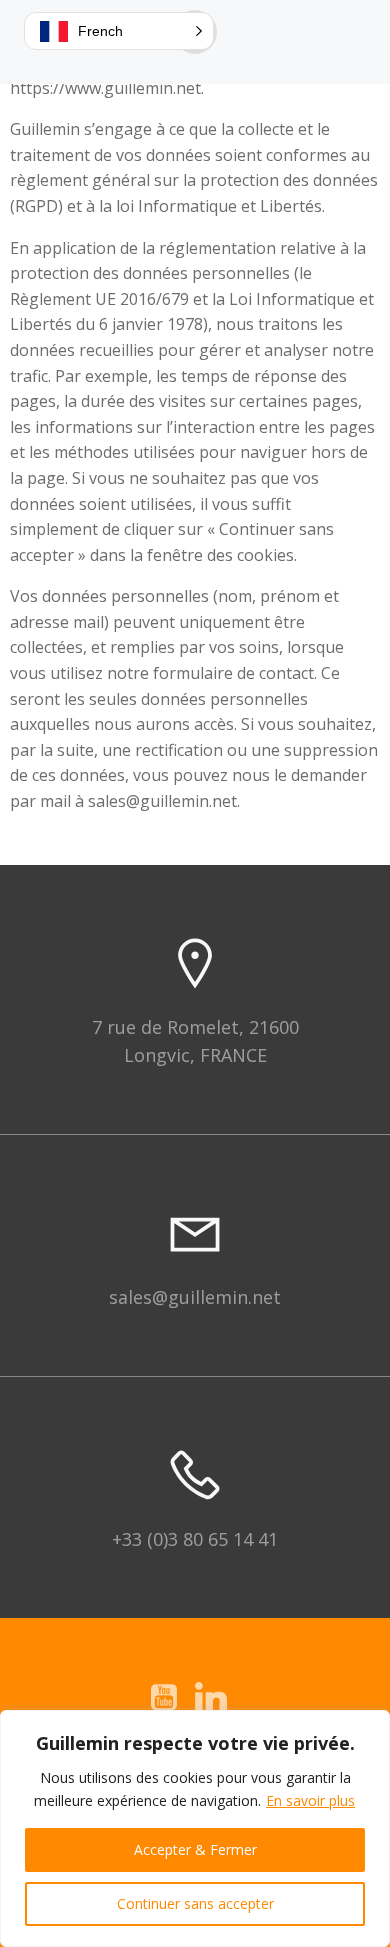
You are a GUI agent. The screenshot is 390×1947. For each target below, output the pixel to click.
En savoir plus (310, 1800)
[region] (195, 1828)
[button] (119, 31)
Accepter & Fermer (195, 1849)
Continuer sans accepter (195, 1903)
